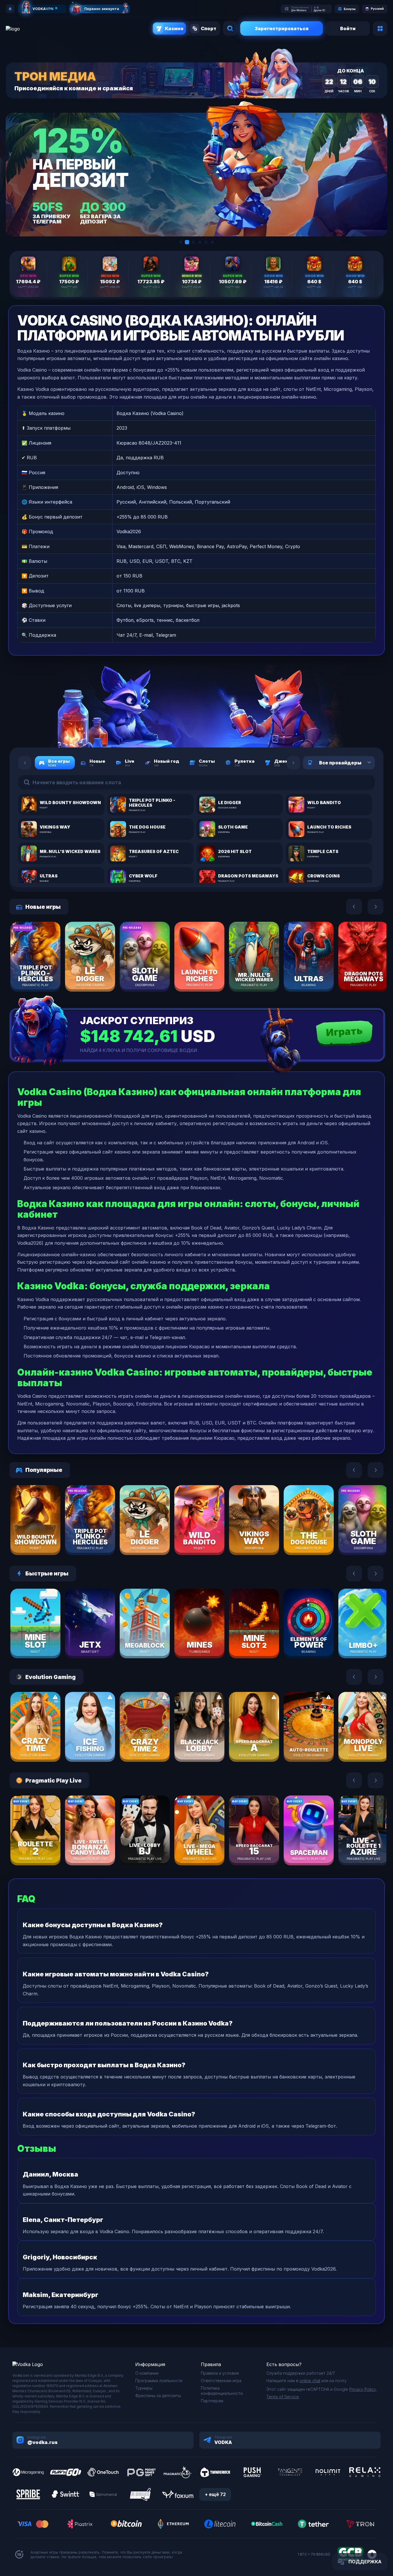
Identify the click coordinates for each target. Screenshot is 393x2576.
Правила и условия (220, 2373)
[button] (181, 242)
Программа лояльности (159, 2381)
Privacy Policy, (363, 2389)
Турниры (144, 2388)
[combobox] (362, 763)
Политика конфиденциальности (222, 2391)
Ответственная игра (221, 2381)
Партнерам (212, 2401)
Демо (45, 974)
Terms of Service (283, 2397)
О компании (147, 2373)
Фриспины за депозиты (158, 2396)
